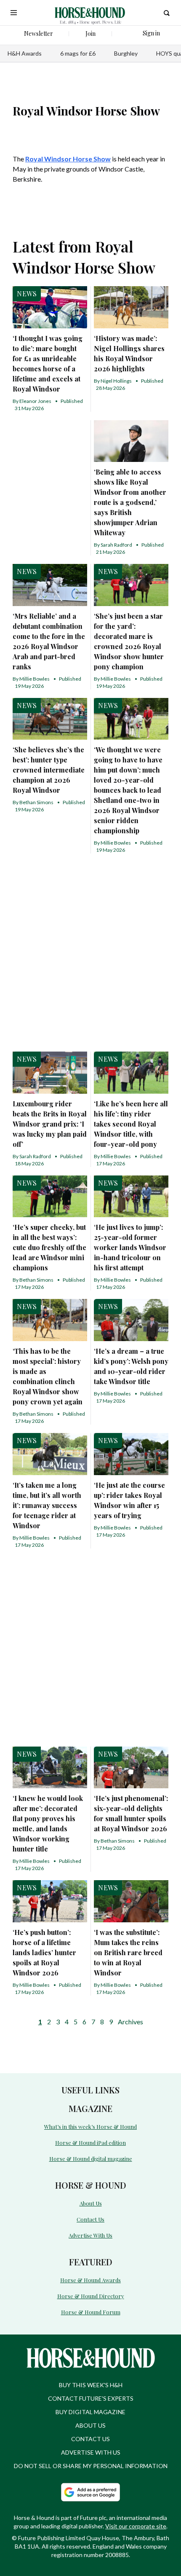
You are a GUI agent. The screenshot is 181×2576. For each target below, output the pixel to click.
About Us (91, 2203)
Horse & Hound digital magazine (91, 2159)
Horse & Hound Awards (90, 2280)
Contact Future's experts (91, 2398)
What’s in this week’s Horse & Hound (90, 2127)
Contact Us (90, 2219)
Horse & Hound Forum (91, 2312)
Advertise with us (91, 2452)
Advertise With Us (90, 2235)
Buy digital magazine (90, 2412)
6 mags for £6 (78, 53)
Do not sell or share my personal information (91, 2466)
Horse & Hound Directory (91, 2296)
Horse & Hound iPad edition (90, 2143)
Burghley (126, 53)
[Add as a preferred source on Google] (90, 2492)
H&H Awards (25, 53)
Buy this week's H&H (91, 2385)
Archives (130, 2022)
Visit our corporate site (136, 2526)
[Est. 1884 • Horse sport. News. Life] (90, 13)
